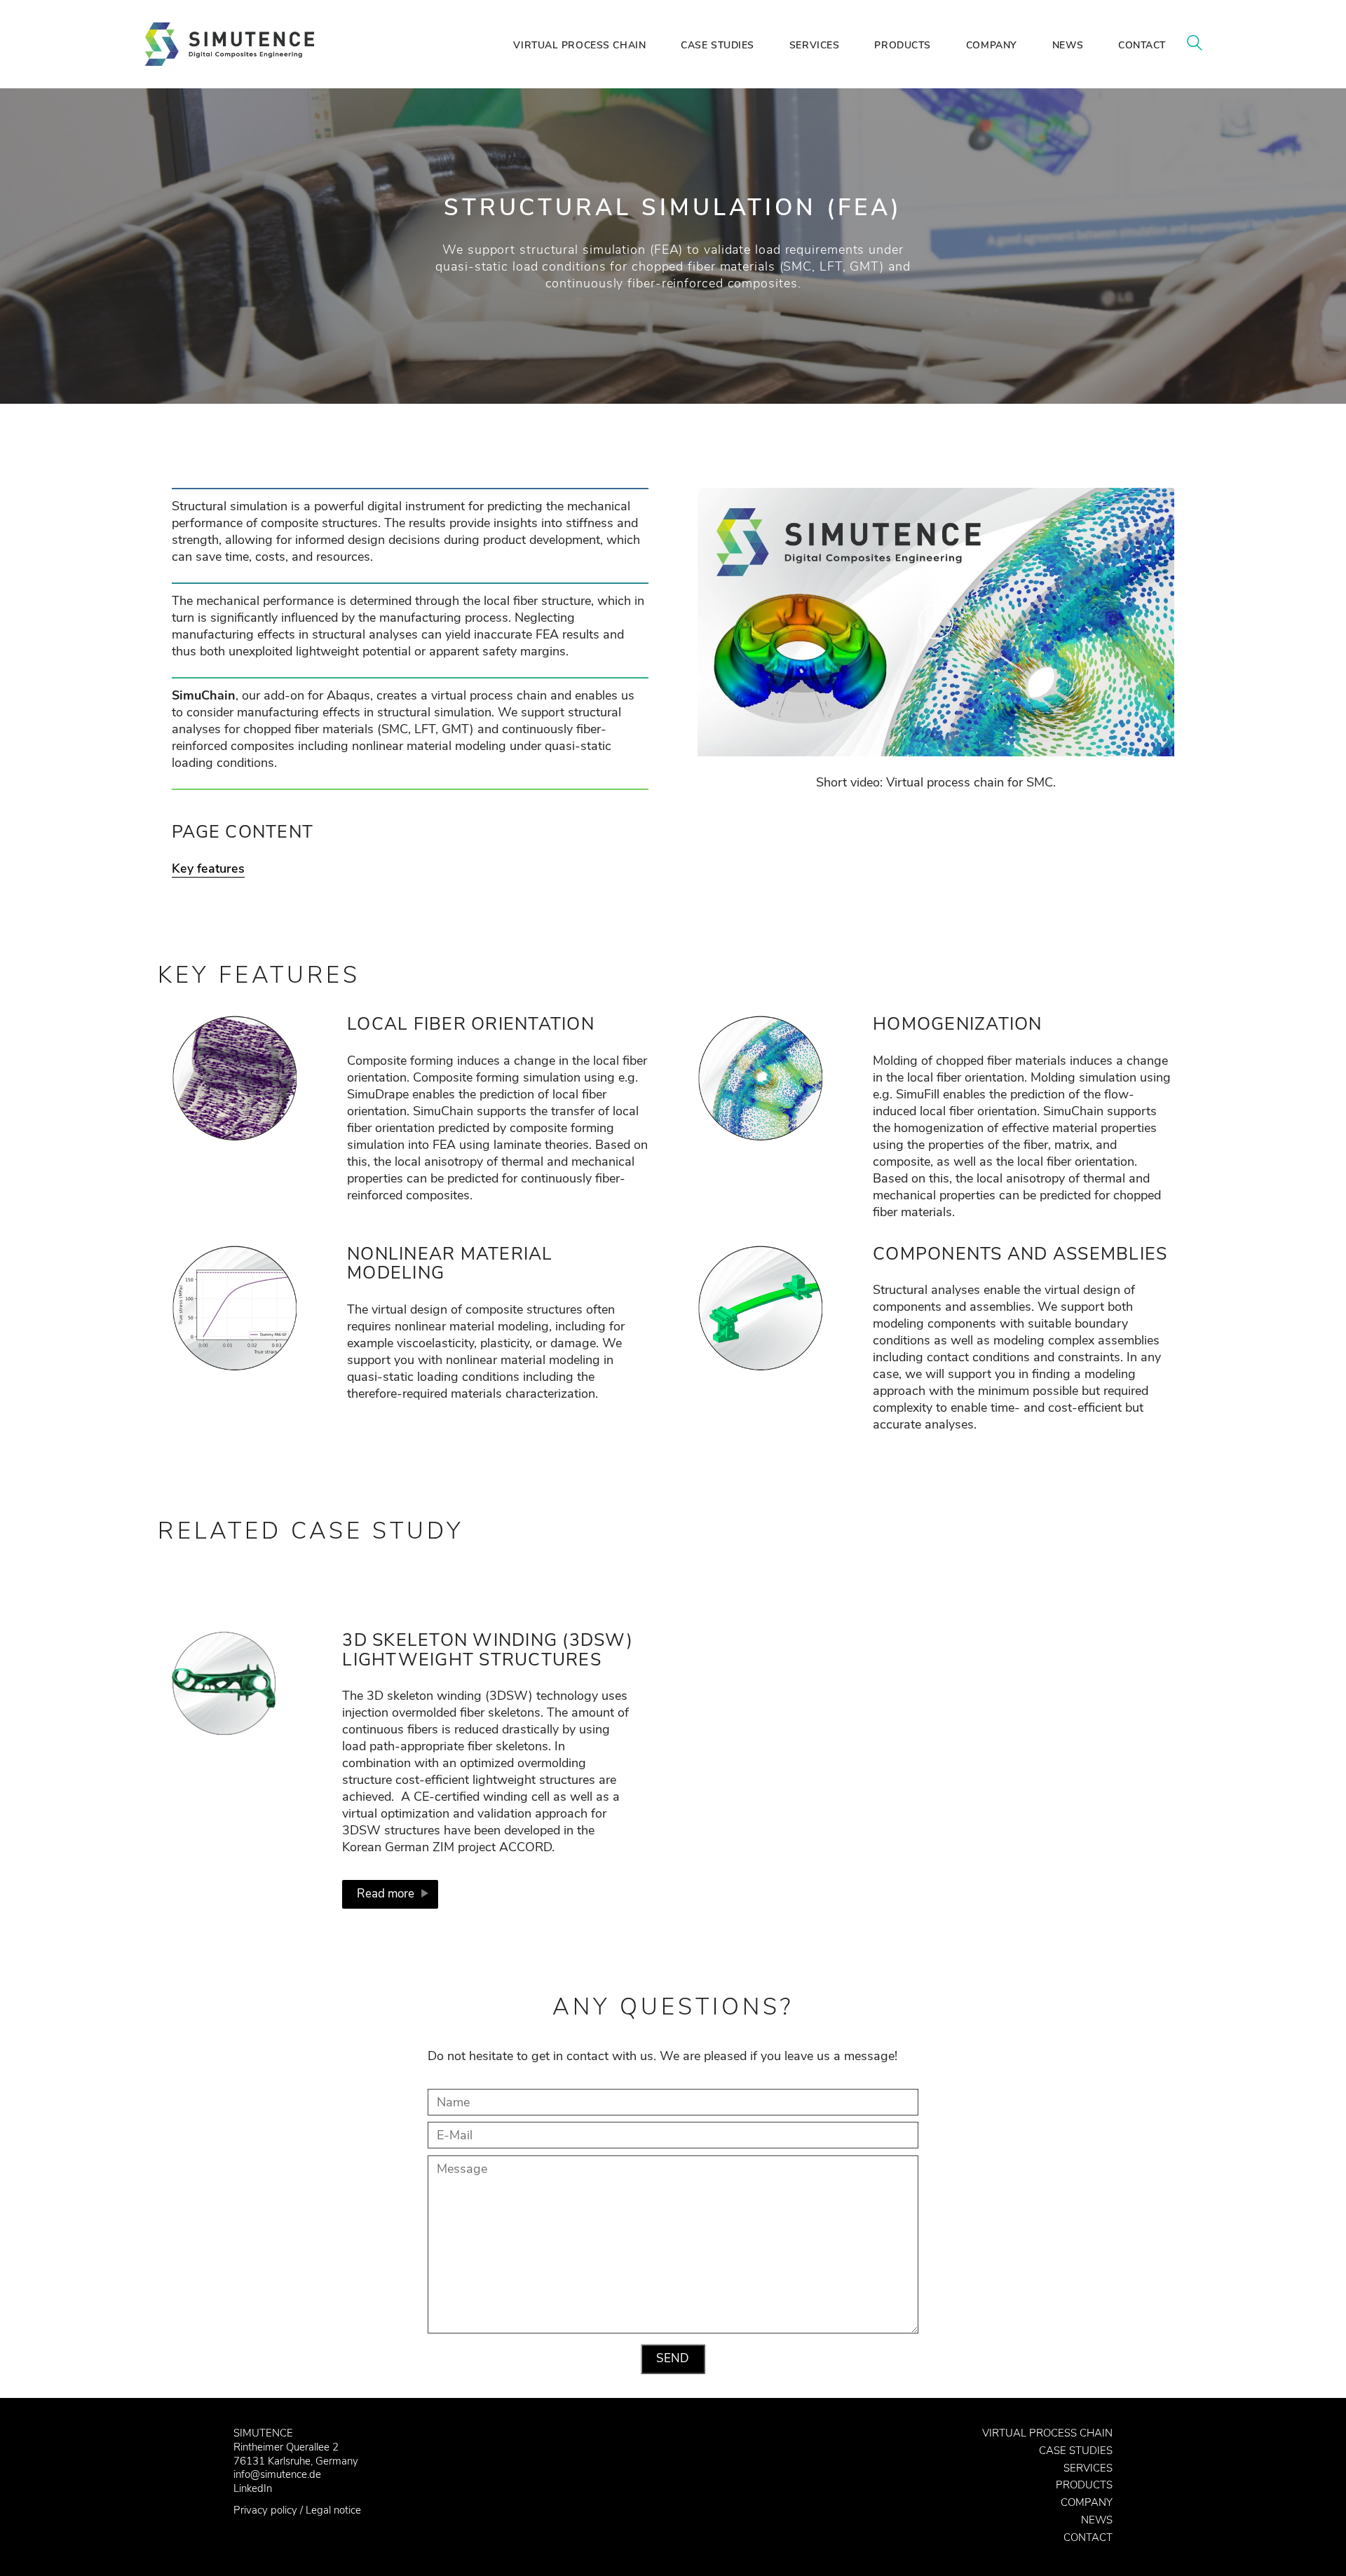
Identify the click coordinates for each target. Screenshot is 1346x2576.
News (1097, 2520)
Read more (386, 1894)
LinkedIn (253, 2488)
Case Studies (1076, 2451)
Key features (208, 868)
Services (1088, 2468)
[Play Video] (936, 622)
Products (1084, 2485)
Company (1087, 2502)
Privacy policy (265, 2510)
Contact (1088, 2537)
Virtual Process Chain (1047, 2433)
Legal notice (333, 2510)
